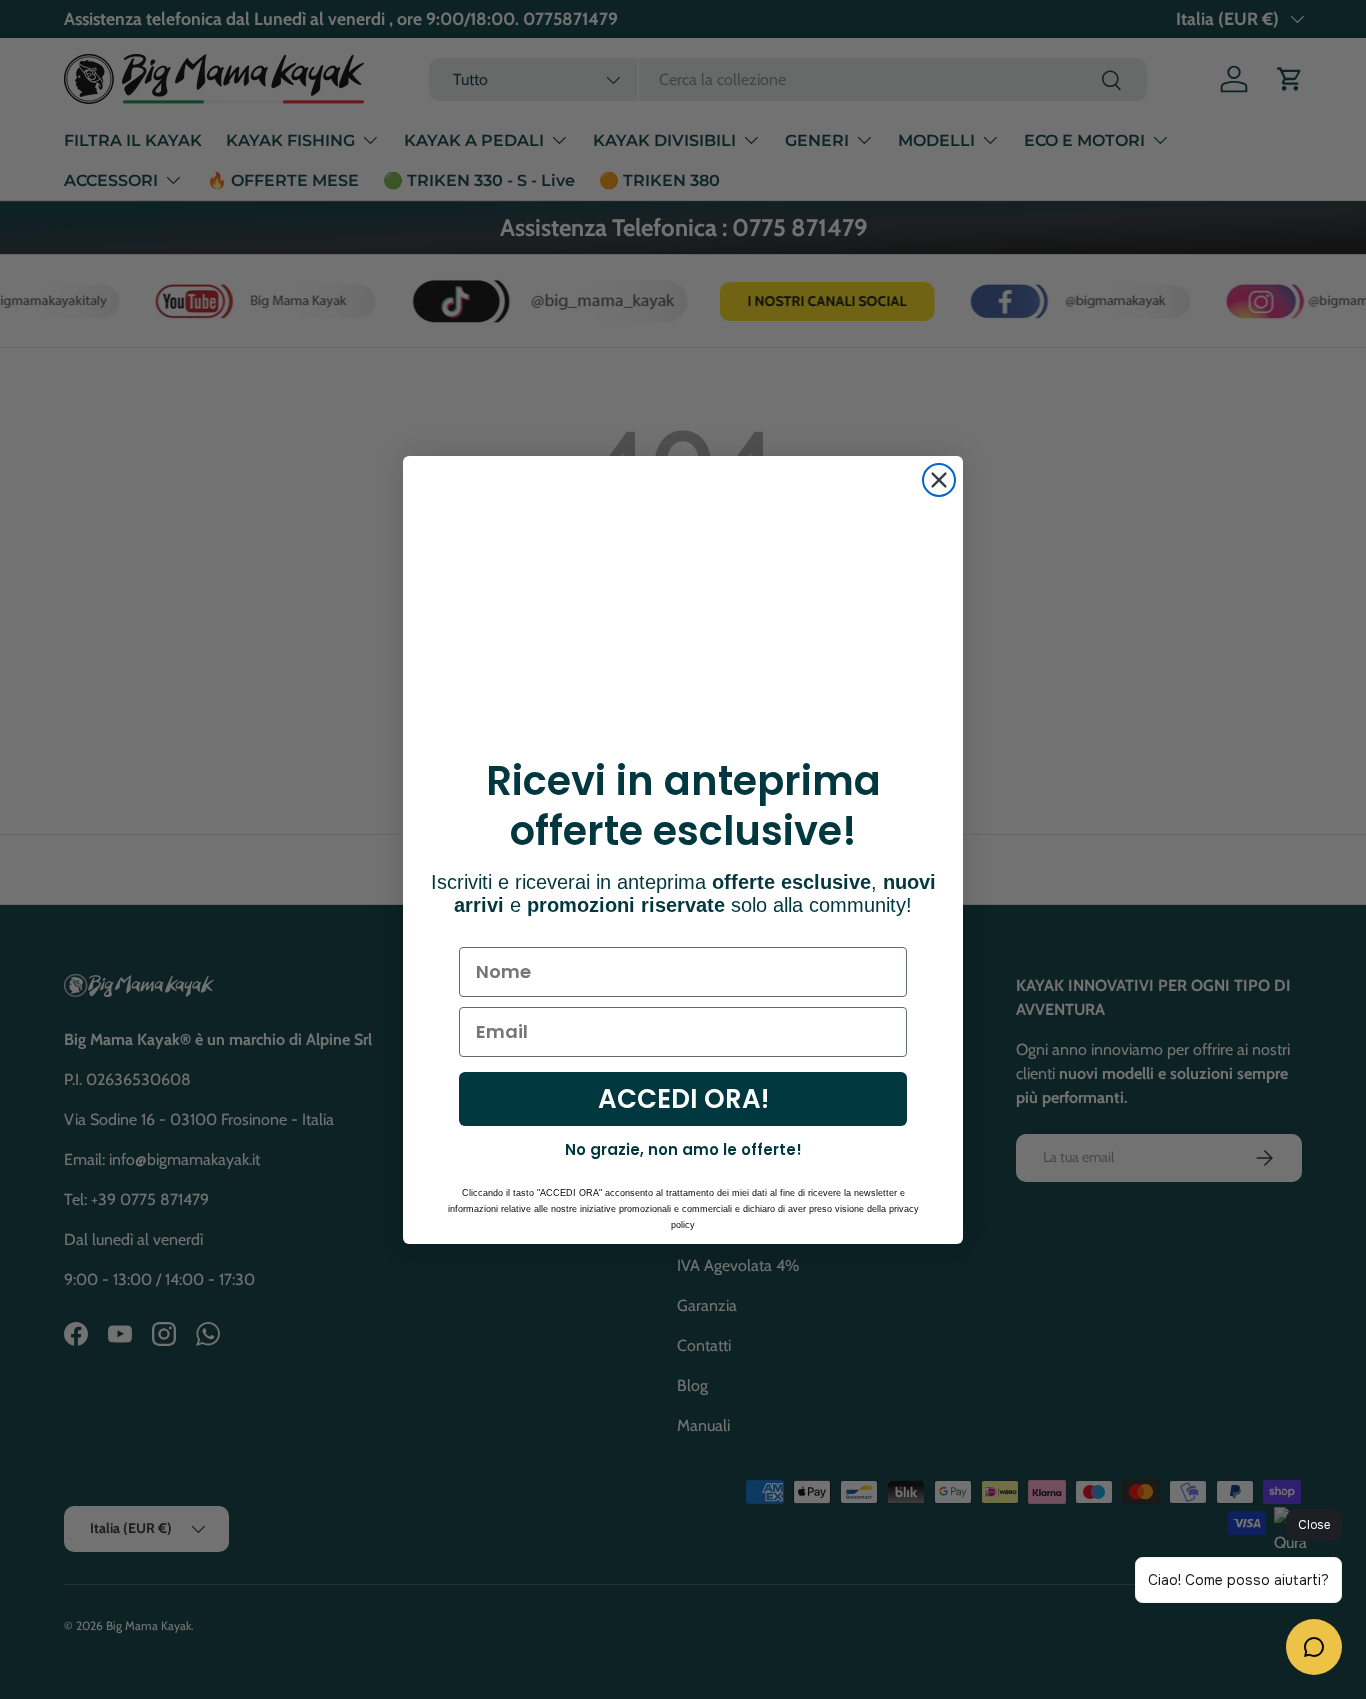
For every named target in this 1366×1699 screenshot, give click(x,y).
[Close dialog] (939, 480)
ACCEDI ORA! (683, 1099)
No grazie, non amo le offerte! (683, 1149)
